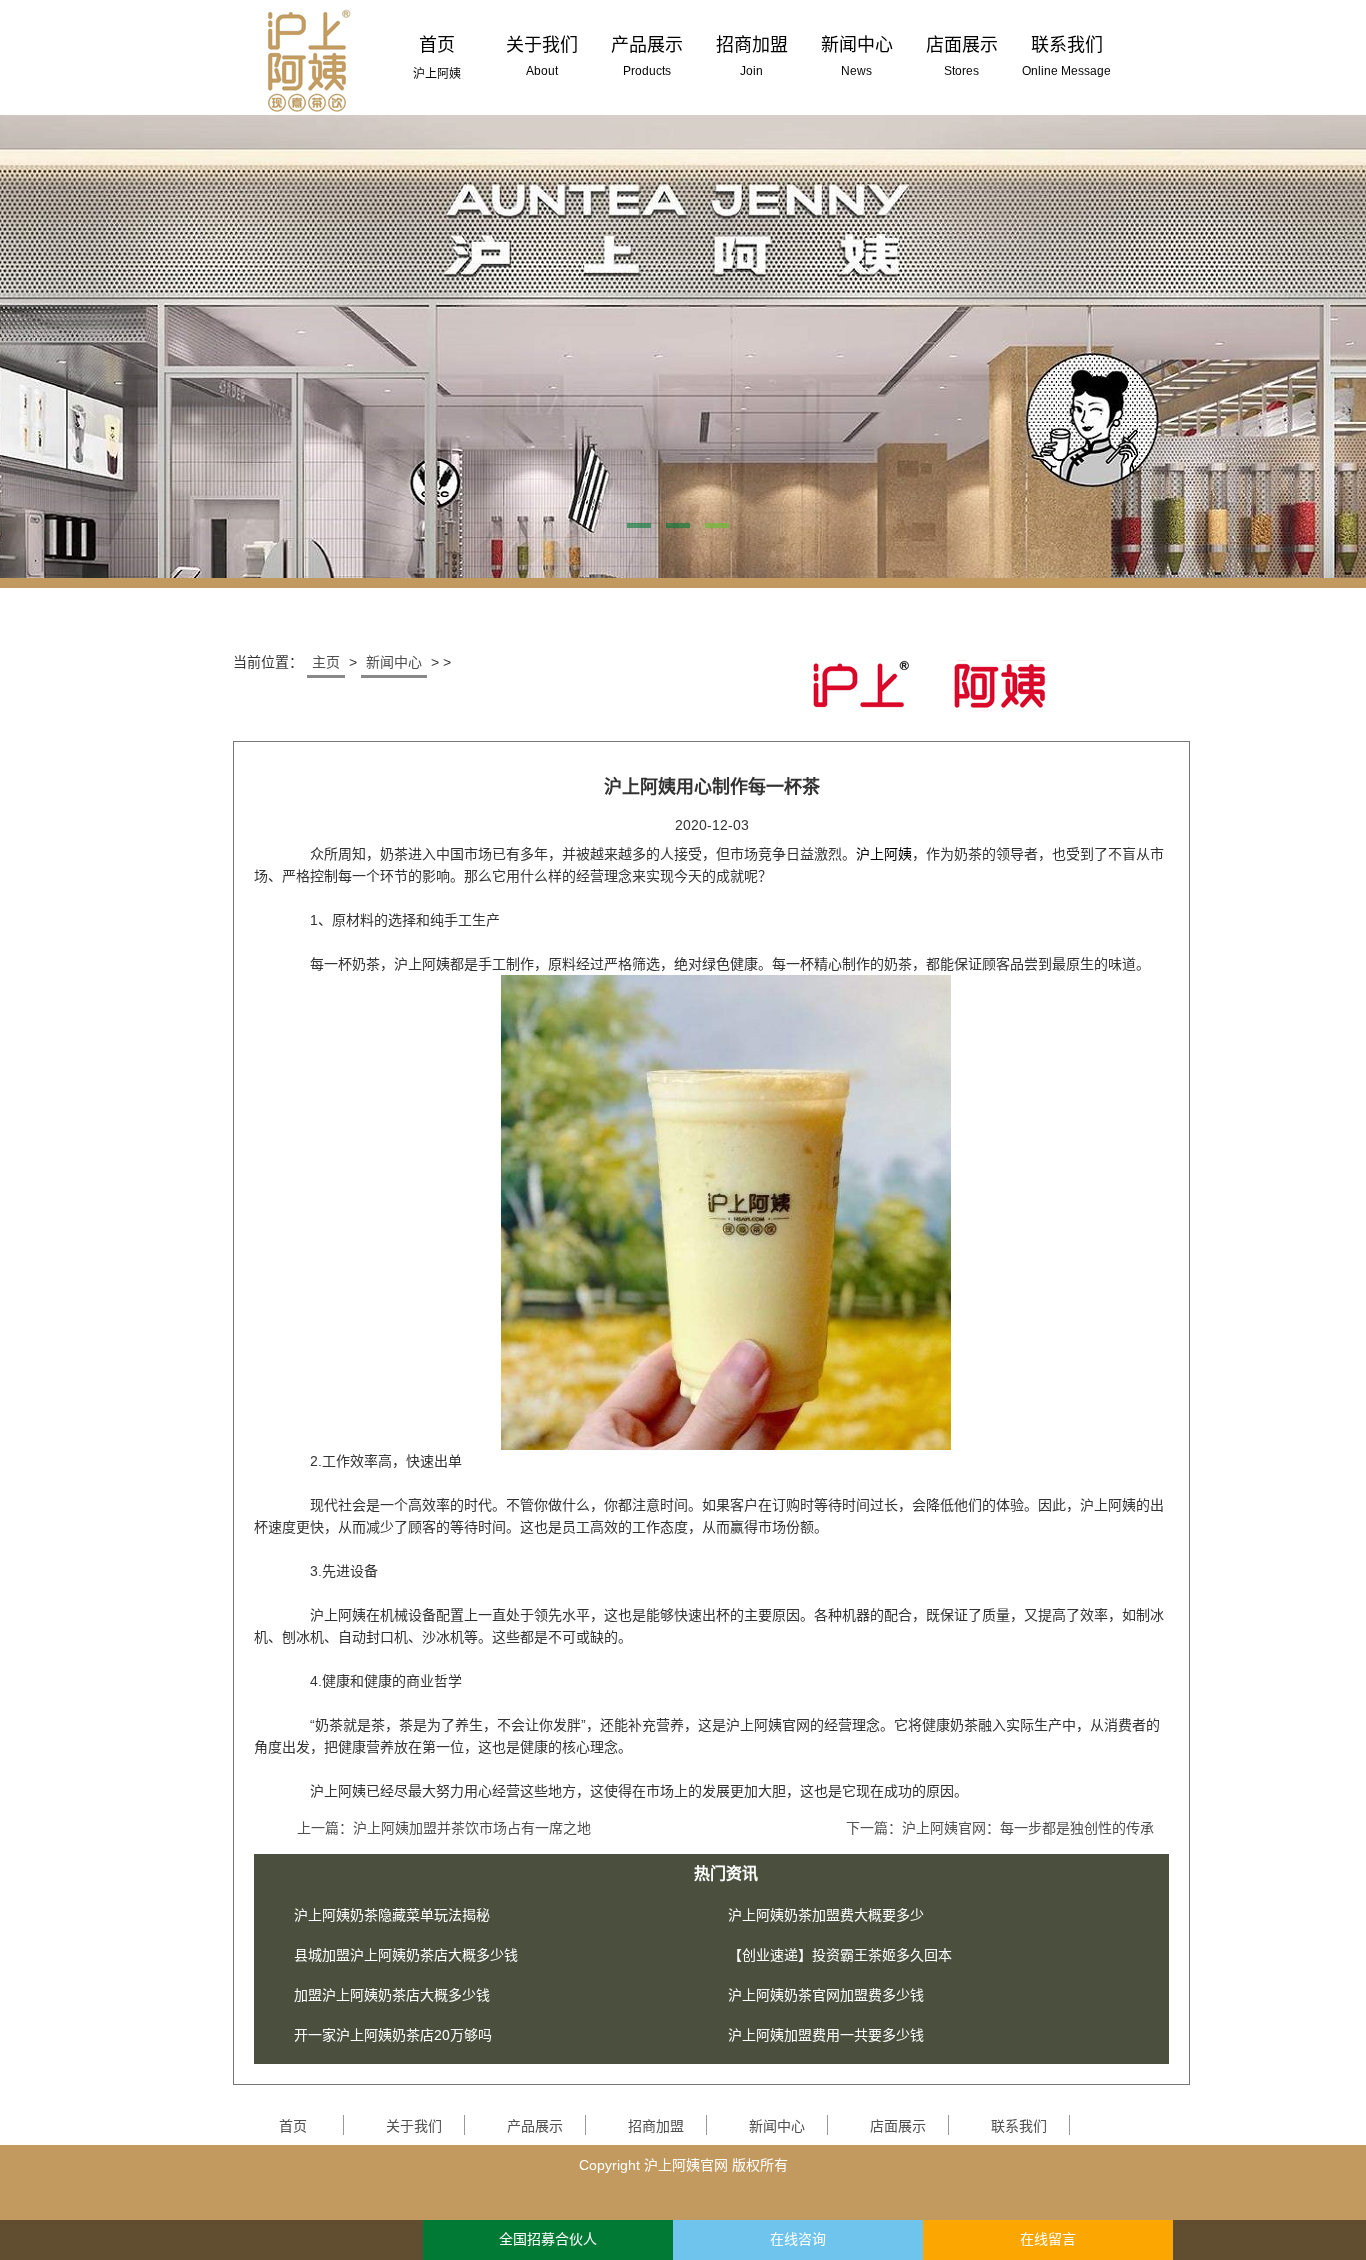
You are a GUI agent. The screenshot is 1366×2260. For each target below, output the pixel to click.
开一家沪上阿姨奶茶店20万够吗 (393, 2035)
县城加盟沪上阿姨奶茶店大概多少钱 (406, 1955)
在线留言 (1048, 2239)
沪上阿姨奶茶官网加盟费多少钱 (826, 1995)
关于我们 (414, 2126)
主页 (326, 662)
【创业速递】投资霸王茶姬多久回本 (840, 1955)
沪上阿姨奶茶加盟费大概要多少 (826, 1915)
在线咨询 (798, 2239)
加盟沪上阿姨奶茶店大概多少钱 (392, 1995)
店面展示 (898, 2126)
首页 (293, 2126)
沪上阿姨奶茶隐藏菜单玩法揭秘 (392, 1915)
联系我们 (1019, 2126)
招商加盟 (656, 2126)
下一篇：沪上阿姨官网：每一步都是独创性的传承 (1000, 1828)
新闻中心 (394, 662)
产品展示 (535, 2126)
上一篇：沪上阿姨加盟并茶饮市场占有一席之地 (444, 1828)
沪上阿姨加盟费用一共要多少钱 (826, 2035)
